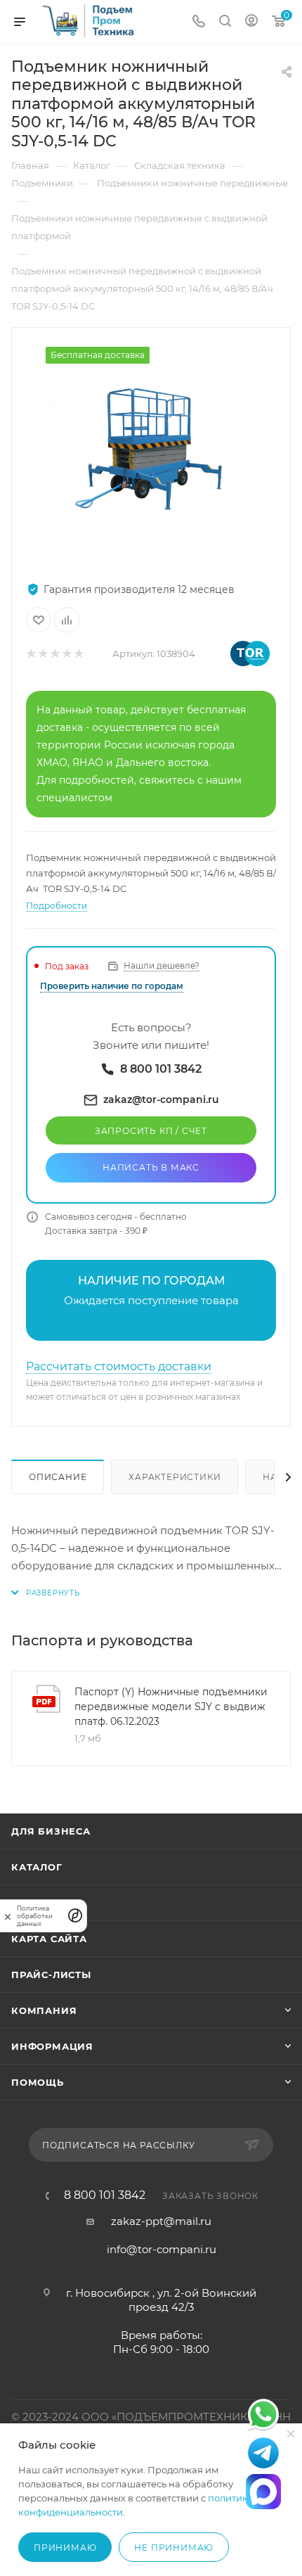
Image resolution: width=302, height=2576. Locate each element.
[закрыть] (8, 1916)
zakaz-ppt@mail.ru (161, 2221)
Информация (52, 2046)
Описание (58, 1477)
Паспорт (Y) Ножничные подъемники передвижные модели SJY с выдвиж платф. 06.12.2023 (171, 1707)
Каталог (37, 1867)
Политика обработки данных (35, 1916)
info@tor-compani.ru (162, 2249)
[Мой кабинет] (251, 22)
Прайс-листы (51, 1975)
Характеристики (175, 1477)
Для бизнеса (51, 1831)
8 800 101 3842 (105, 2195)
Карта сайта (49, 1939)
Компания (44, 2010)
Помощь (38, 2082)
